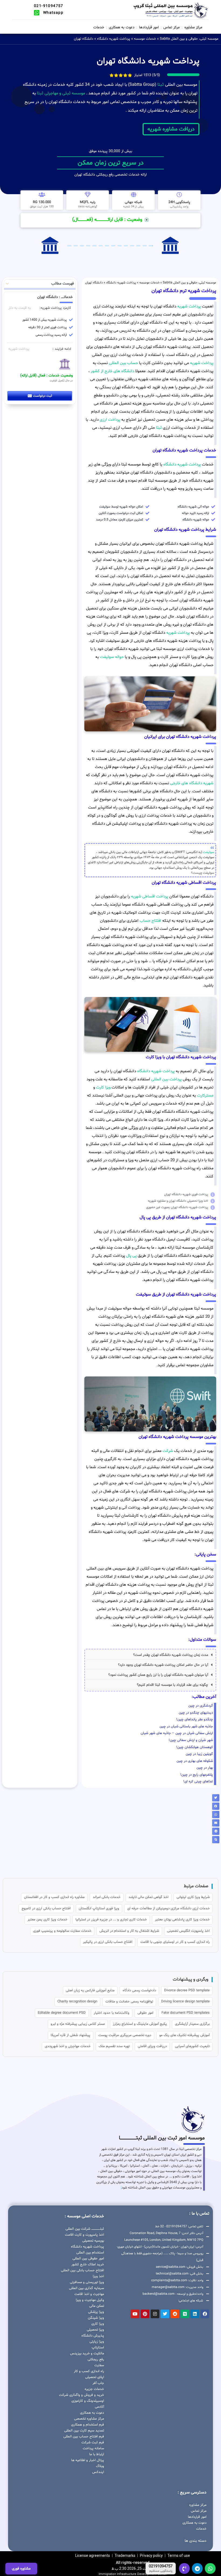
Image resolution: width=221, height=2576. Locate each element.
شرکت (168, 1451)
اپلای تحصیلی (95, 2377)
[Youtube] (135, 2314)
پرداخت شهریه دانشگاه (114, 39)
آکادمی (99, 2407)
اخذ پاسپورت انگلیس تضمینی (188, 1931)
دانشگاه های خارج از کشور (112, 371)
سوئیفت (209, 852)
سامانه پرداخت (93, 2448)
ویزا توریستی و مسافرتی (87, 2282)
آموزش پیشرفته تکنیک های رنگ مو (184, 2035)
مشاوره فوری (21, 2569)
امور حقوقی (145, 2013)
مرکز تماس (172, 27)
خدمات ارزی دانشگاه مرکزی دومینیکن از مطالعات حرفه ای (168, 1909)
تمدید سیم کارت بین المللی (84, 2431)
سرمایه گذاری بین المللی (87, 2288)
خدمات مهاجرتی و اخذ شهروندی (68, 2046)
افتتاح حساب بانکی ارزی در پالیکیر (108, 1942)
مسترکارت (205, 1096)
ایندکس (98, 2472)
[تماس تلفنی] (184, 2568)
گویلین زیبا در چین (199, 1754)
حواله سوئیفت (112, 657)
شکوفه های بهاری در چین (195, 1761)
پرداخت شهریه (189, 306)
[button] (150, 1655)
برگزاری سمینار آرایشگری (192, 2024)
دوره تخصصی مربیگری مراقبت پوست (125, 2035)
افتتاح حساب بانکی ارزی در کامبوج (46, 1909)
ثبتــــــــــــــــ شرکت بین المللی (85, 2229)
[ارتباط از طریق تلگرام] (197, 2568)
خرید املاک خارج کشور (88, 2265)
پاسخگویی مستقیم (161, 2571)
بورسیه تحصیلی (93, 2241)
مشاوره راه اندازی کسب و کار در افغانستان (54, 1897)
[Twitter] (165, 2314)
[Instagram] (155, 2314)
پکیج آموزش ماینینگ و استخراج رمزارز (140, 2024)
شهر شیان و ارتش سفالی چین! (191, 1740)
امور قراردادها (149, 27)
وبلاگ (100, 2466)
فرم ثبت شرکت (93, 2443)
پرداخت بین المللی (166, 1079)
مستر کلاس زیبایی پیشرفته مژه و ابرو (78, 2024)
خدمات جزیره (94, 2389)
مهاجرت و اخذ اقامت (89, 2294)
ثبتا (161, 85)
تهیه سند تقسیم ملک (114, 2046)
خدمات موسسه (145, 39)
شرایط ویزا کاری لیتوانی (193, 1897)
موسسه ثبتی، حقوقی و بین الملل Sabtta (189, 39)
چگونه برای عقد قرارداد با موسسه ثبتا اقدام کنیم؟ (172, 1685)
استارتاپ (98, 2348)
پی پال (131, 1256)
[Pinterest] (145, 2314)
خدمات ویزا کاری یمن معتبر (47, 1920)
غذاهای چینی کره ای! (198, 1782)
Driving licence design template (185, 2002)
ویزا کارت (103, 1087)
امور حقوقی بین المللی (88, 2259)
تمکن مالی (97, 2306)
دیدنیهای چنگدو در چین (196, 1713)
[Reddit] (175, 2314)
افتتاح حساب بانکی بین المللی (82, 2270)
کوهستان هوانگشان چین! (195, 1747)
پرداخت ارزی (110, 420)
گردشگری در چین (201, 1706)
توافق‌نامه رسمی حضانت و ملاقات (129, 2002)
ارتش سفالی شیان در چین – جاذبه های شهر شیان (177, 1733)
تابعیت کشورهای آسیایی (192, 2046)
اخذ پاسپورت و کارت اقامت (84, 2235)
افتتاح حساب (150, 921)
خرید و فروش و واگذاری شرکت (82, 2395)
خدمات (99, 27)
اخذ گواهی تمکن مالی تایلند (149, 1897)
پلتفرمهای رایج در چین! (197, 1775)
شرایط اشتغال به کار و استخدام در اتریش (129, 1931)
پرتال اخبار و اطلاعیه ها (88, 2460)
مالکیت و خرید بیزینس (87, 2354)
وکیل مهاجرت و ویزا (90, 2300)
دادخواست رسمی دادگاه (139, 1991)
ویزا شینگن (96, 2318)
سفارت (99, 2365)
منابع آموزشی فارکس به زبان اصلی (90, 1991)
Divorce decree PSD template (187, 1991)
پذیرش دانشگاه (93, 2336)
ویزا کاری (98, 2324)
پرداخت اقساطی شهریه (150, 897)
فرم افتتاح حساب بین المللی (84, 2437)
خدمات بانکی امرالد (107, 1897)
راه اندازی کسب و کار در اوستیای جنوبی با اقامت (175, 1942)
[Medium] (185, 2314)
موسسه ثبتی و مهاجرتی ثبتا (61, 93)
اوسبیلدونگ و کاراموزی (88, 2401)
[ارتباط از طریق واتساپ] (210, 2568)
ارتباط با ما (97, 2454)
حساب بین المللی (123, 363)
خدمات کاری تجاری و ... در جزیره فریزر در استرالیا (111, 1920)
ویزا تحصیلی (95, 2330)
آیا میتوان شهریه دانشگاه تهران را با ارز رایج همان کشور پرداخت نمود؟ (158, 1675)
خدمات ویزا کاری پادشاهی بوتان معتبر (182, 1920)
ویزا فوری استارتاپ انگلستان (99, 1909)
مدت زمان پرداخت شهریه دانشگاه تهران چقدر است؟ (171, 1655)
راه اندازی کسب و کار (89, 2371)
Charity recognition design (77, 2002)
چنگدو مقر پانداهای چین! (195, 1719)
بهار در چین (205, 1768)
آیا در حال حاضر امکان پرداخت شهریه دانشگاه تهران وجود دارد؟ (163, 1665)
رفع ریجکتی (96, 2359)
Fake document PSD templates (186, 2013)
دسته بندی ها (196, 2541)
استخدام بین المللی (90, 2253)
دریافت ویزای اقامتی (152, 2046)
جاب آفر (98, 2383)
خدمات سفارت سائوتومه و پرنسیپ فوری (62, 1931)
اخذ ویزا (98, 2276)
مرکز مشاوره (193, 27)
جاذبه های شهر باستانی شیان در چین (186, 1727)
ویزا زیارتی (97, 2342)
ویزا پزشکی (96, 2312)
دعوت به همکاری (122, 27)
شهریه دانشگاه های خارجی (192, 783)
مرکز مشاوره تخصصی (89, 2419)
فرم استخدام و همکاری (88, 2425)
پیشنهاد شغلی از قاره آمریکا (70, 2035)
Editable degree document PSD (62, 2013)
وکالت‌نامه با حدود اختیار (112, 2013)
